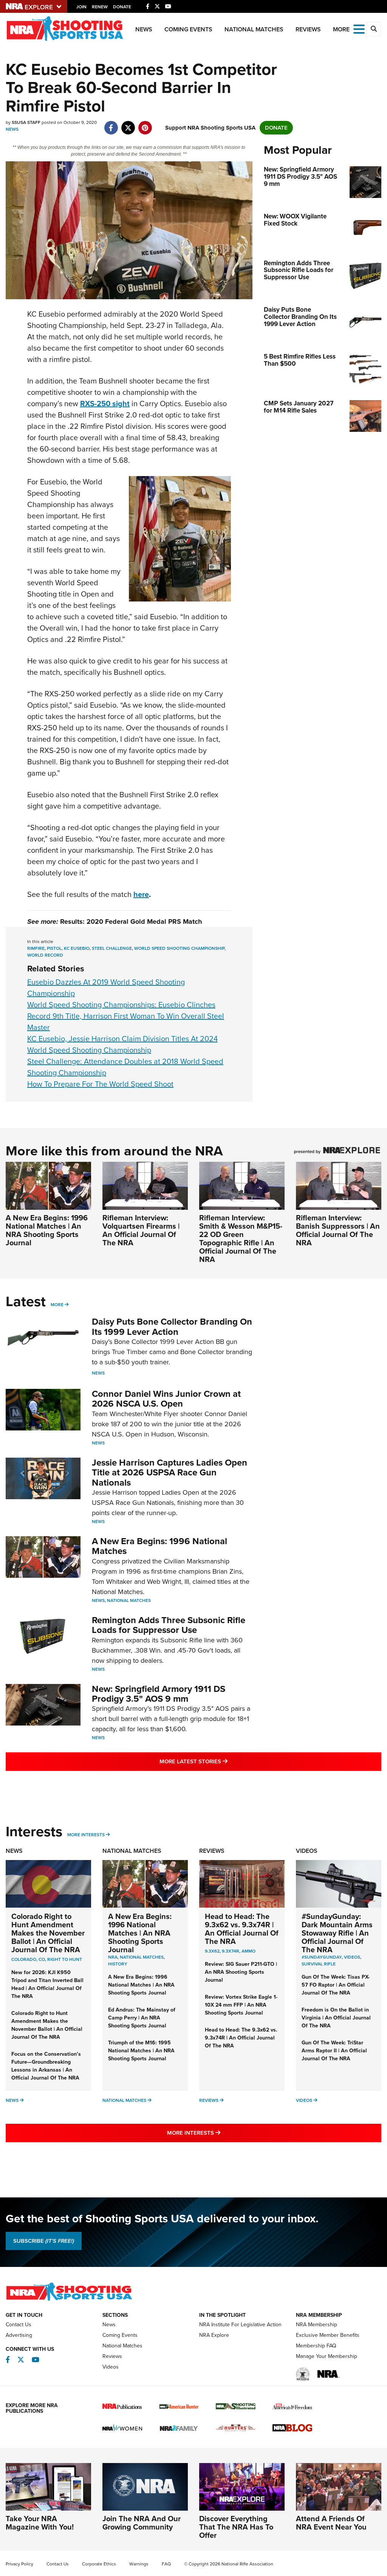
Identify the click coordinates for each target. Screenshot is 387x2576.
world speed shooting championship (179, 948)
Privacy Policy (19, 2564)
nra (113, 1957)
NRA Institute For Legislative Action (240, 2325)
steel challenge (112, 948)
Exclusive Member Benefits (328, 2335)
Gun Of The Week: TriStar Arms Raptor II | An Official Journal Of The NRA (334, 2051)
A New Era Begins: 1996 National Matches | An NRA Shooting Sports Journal (47, 1230)
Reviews (308, 29)
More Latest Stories (224, 1761)
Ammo (248, 1951)
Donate (122, 7)
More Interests (86, 1835)
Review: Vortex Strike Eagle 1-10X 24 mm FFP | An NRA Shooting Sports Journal (241, 2005)
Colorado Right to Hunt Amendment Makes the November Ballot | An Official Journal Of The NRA (48, 1933)
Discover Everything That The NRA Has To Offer (236, 2527)
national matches (142, 1957)
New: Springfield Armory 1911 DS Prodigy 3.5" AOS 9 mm (159, 1694)
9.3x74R (231, 1951)
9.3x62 (212, 1951)
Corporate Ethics (99, 2564)
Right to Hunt (65, 1959)
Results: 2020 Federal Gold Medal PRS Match (131, 922)
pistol (54, 948)
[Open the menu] (359, 29)
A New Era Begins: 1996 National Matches (159, 1546)
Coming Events (188, 29)
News (144, 29)
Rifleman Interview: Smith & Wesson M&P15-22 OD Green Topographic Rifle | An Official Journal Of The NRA (241, 1239)
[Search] (374, 29)
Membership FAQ (316, 2346)
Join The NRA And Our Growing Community (142, 2523)
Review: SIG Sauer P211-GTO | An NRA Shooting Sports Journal (241, 1972)
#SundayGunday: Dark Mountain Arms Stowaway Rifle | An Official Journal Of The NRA (337, 1933)
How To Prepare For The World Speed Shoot (100, 1084)
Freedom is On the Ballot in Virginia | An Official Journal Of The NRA (336, 2018)
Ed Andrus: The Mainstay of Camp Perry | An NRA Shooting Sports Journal (142, 2018)
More (57, 1305)
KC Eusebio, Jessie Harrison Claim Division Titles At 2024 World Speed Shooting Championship (122, 1044)
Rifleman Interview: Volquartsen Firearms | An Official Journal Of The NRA (141, 1230)
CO (42, 1959)
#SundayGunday (322, 1957)
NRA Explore (214, 2335)
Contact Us (19, 2325)
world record (45, 955)
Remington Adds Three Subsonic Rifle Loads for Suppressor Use (169, 1625)
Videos (307, 1851)
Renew (100, 7)
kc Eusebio (77, 948)
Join (81, 7)
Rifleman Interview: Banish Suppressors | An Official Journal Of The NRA (338, 1230)
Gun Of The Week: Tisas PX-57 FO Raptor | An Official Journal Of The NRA (336, 1985)
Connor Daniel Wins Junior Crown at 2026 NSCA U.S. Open (166, 1399)
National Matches (254, 29)
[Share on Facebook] (111, 124)
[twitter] (128, 124)
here (141, 894)
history (118, 1964)
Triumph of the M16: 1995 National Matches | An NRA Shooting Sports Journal (141, 2051)
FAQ (166, 2564)
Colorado (24, 1959)
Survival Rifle (319, 1964)
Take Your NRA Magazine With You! (40, 2523)
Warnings (139, 2564)
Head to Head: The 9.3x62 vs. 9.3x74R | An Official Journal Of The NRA (242, 1929)
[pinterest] (145, 124)
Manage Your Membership (327, 2356)
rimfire (36, 948)
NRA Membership (317, 2325)
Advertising (19, 2335)
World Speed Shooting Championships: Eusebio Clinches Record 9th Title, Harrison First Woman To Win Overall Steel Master (126, 1016)
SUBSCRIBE (44, 2241)
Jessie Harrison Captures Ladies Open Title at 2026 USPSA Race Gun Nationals (170, 1473)
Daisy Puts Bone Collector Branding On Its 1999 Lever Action (172, 1327)
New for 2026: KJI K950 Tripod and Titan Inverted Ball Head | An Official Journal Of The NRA (47, 1984)
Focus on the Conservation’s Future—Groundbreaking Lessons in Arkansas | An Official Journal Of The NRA (46, 2066)
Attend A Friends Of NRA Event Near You (331, 2523)
